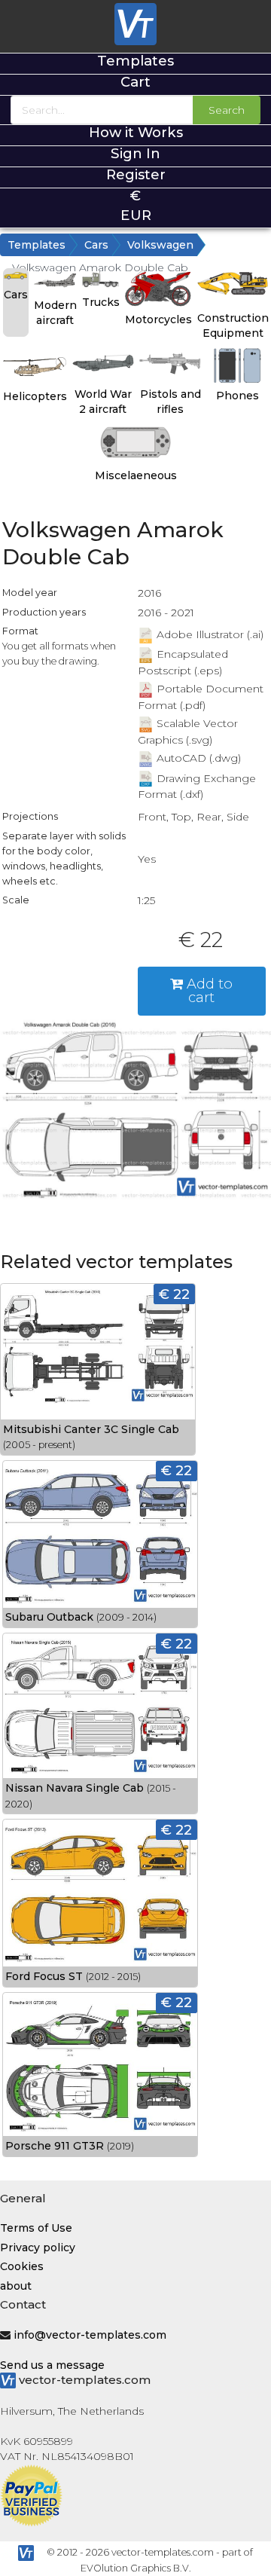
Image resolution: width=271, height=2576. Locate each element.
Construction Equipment (233, 325)
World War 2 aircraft (103, 402)
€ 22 (174, 1294)
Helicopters (35, 396)
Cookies (22, 2266)
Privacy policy (38, 2248)
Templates (135, 61)
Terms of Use (36, 2228)
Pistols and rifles (171, 402)
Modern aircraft (55, 313)
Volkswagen (160, 245)
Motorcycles (158, 319)
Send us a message (52, 2365)
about (16, 2286)
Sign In (135, 153)
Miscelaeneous (136, 475)
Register (136, 174)
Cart (135, 82)
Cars (96, 245)
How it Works (136, 132)
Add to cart (208, 990)
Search (227, 110)
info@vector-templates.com (90, 2335)
